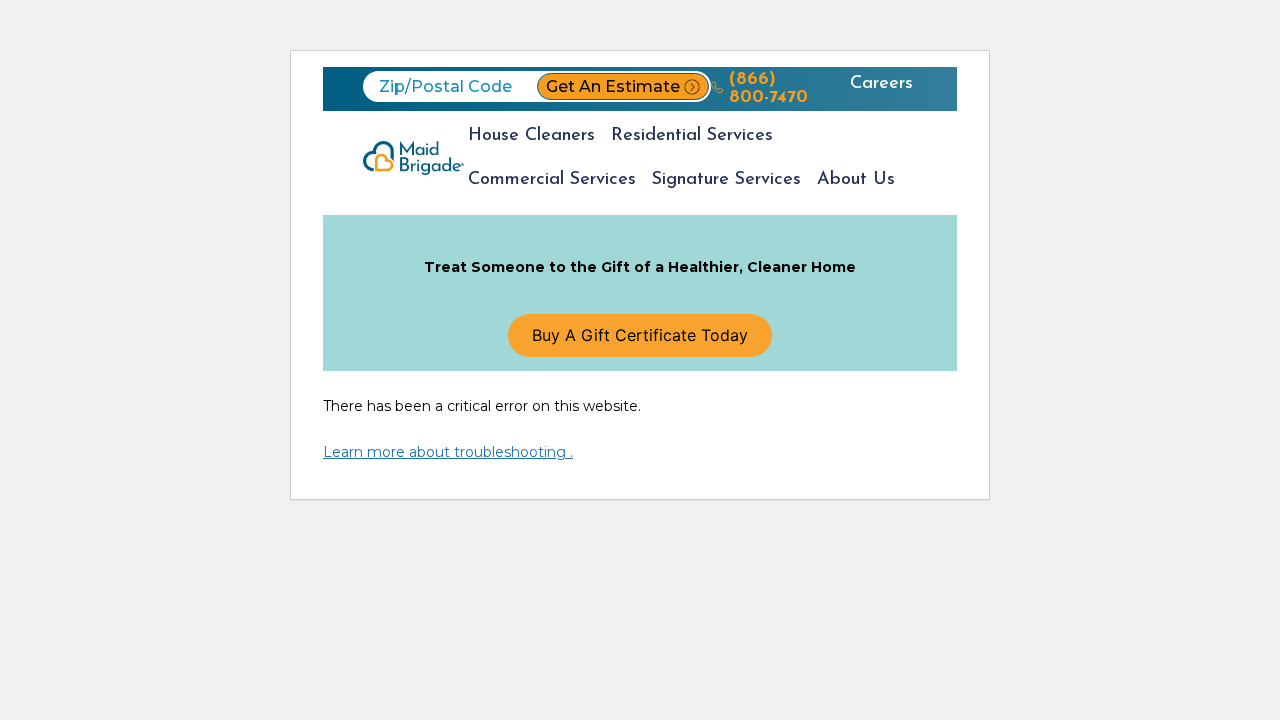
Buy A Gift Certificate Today (640, 335)
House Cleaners (531, 136)
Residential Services (692, 136)
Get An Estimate (613, 86)
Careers (881, 84)
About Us (856, 180)
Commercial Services (552, 180)
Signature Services (726, 180)
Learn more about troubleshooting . (448, 452)
